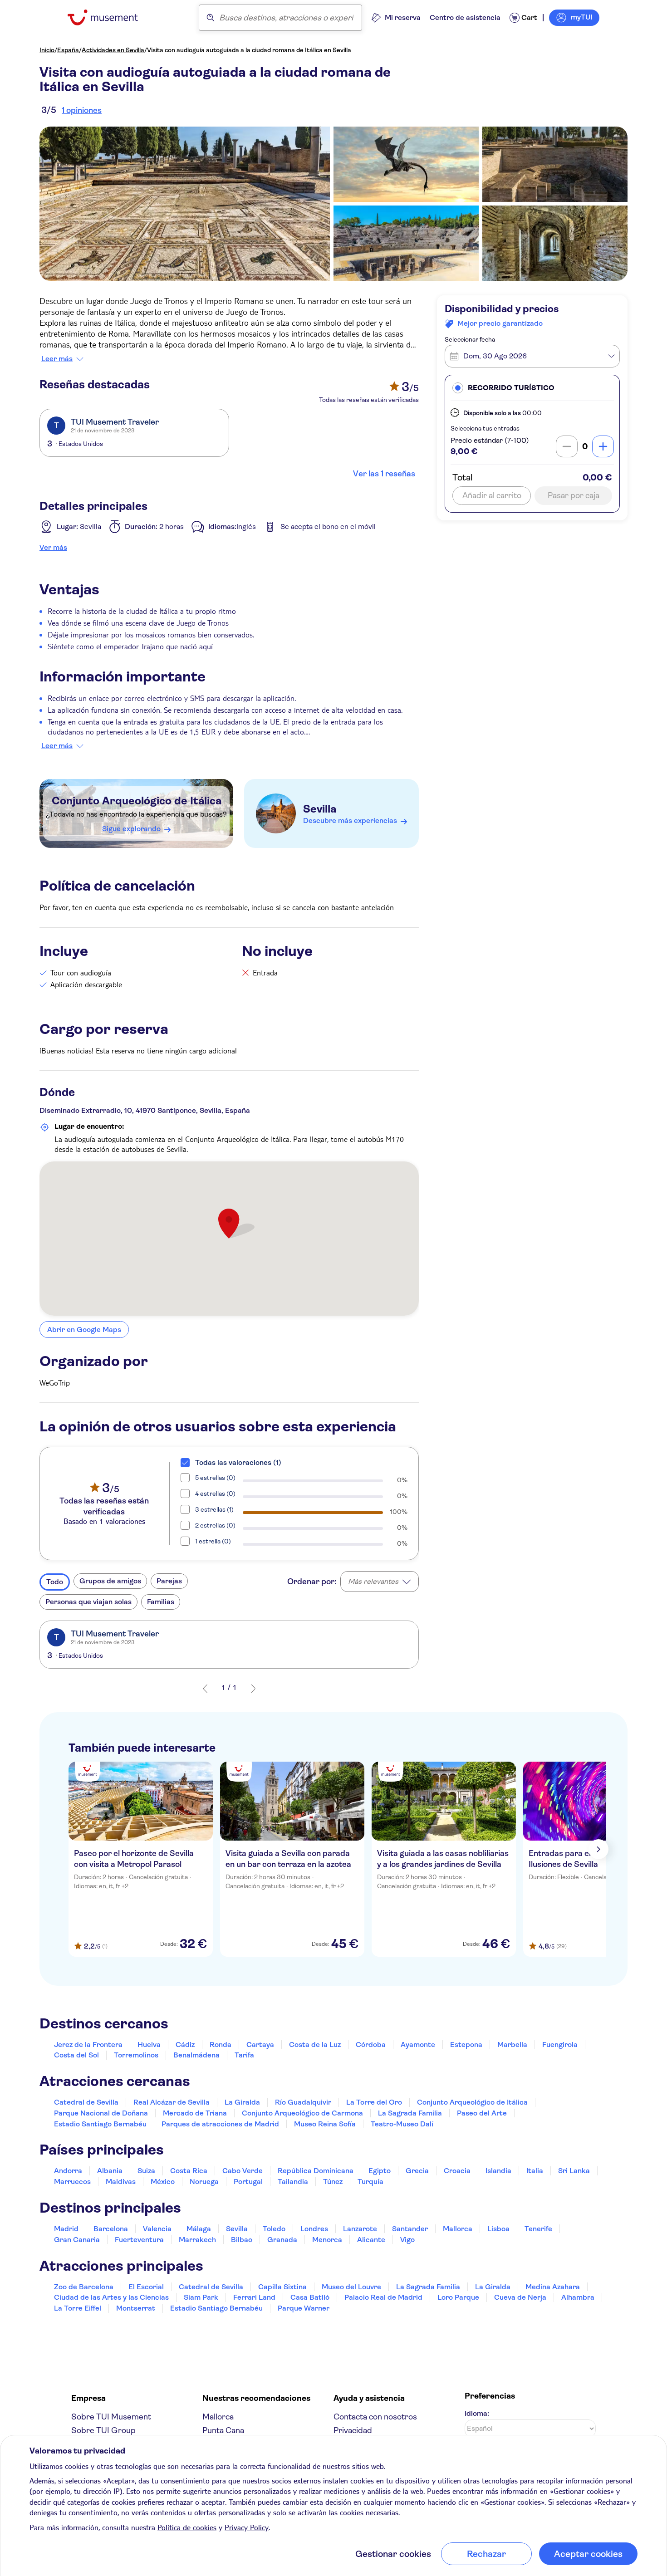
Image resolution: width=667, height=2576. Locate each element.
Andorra (68, 2171)
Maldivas (121, 2182)
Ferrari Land (254, 2297)
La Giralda (242, 2102)
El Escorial (146, 2287)
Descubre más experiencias (350, 820)
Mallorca (458, 2229)
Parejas (169, 1581)
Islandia (498, 2171)
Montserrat (136, 2308)
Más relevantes (373, 1581)
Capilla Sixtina (282, 2287)
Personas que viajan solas (88, 1602)
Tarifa (244, 2055)
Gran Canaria (77, 2240)
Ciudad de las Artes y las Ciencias (111, 2297)
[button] (532, 388)
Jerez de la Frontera (88, 2045)
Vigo (407, 2240)
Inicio (47, 50)
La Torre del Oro (374, 2102)
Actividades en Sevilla (113, 50)
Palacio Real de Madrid (383, 2297)
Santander (410, 2229)
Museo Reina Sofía (325, 2124)
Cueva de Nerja (520, 2297)
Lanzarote (360, 2229)
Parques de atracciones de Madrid (220, 2124)
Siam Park (201, 2297)
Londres (314, 2229)
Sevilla (320, 809)
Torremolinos (136, 2055)
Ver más (53, 547)
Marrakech (197, 2240)
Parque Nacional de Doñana (101, 2113)
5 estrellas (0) (215, 1478)
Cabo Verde (243, 2171)
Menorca (327, 2240)
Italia (535, 2171)
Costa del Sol (76, 2055)
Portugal (248, 2182)
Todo (55, 1582)
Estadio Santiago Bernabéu (100, 2124)
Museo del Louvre (351, 2287)
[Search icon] (211, 18)
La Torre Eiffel (78, 2308)
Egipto (380, 2171)
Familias (161, 1602)
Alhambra (578, 2297)
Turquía (370, 2182)
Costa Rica (189, 2171)
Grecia (417, 2171)
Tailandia (293, 2182)
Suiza (146, 2171)
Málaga (199, 2229)
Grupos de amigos (110, 1581)
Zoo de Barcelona (84, 2287)
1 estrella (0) (213, 1541)
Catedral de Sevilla (86, 2102)
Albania (110, 2171)
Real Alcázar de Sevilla (172, 2102)
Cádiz (185, 2045)
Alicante (371, 2240)
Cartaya (260, 2045)
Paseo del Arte (482, 2113)
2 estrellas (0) (215, 1525)
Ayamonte (418, 2045)
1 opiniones (82, 110)
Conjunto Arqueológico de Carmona (302, 2113)
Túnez (333, 2182)
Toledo (274, 2229)
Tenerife (538, 2229)
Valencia (157, 2229)
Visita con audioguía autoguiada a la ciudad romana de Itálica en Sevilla (249, 50)
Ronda (221, 2045)
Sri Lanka (574, 2171)
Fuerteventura (139, 2240)
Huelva (149, 2045)
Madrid (66, 2229)
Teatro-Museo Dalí (402, 2124)
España (68, 50)
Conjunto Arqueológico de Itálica (137, 801)
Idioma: (477, 2413)
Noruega (204, 2182)
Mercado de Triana (195, 2113)
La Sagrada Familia (410, 2113)
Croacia (457, 2171)
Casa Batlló (310, 2297)
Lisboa (498, 2229)
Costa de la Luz (315, 2045)
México (163, 2182)
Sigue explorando (131, 829)
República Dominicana (316, 2171)
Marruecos (72, 2182)
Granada (282, 2240)
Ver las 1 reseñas (384, 474)
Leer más (57, 359)
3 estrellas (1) (214, 1509)
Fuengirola (560, 2045)
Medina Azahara (553, 2287)
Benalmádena (196, 2055)
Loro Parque (458, 2297)
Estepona (466, 2045)
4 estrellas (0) (215, 1494)
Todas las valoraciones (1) (238, 1462)
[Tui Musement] (110, 17)
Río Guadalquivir (303, 2102)
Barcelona (111, 2229)
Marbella (512, 2045)
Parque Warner (304, 2308)
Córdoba (371, 2045)
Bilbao (242, 2240)
